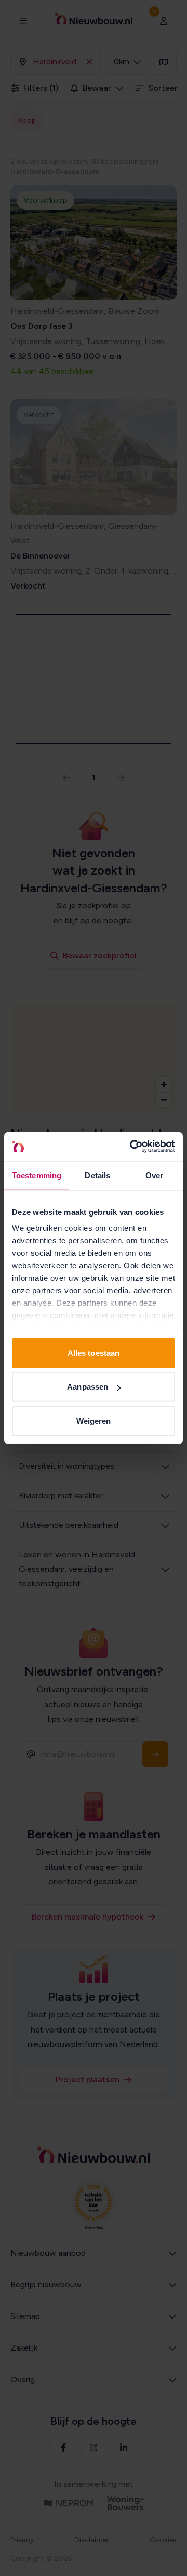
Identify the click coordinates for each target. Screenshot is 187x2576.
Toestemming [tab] (37, 1175)
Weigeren (94, 1420)
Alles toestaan (94, 1353)
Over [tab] (154, 1175)
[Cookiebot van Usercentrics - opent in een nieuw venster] (132, 1147)
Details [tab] (97, 1175)
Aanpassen (88, 1387)
